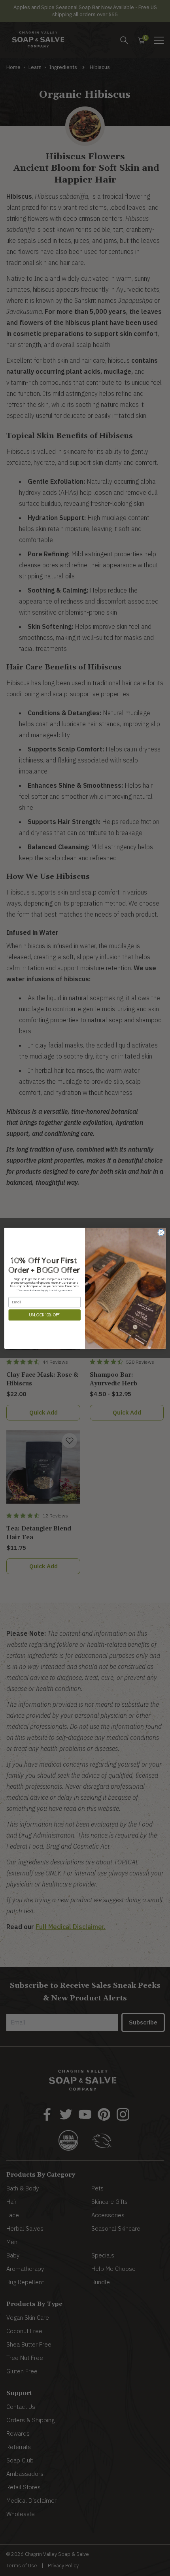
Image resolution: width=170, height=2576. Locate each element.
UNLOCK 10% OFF (44, 1315)
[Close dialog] (161, 1232)
